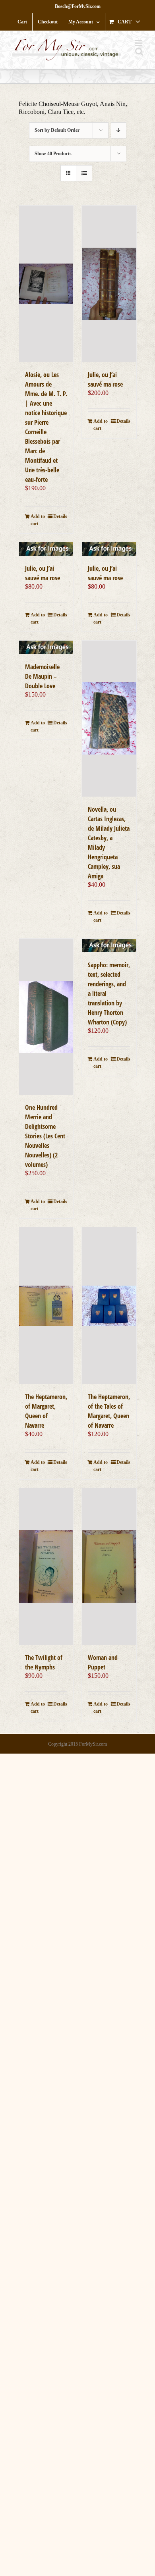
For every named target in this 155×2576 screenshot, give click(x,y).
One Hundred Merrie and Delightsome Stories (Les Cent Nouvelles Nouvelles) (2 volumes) (45, 1136)
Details (60, 516)
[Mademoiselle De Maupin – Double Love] (46, 647)
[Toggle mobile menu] (139, 43)
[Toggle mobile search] (139, 51)
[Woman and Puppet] (109, 1566)
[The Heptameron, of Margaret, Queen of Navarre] (46, 1306)
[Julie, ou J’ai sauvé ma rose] (109, 284)
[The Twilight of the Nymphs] (46, 1566)
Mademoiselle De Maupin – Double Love (42, 676)
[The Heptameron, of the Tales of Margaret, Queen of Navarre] (109, 1306)
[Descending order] (119, 130)
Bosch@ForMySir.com (78, 6)
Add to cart (38, 520)
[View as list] (84, 173)
